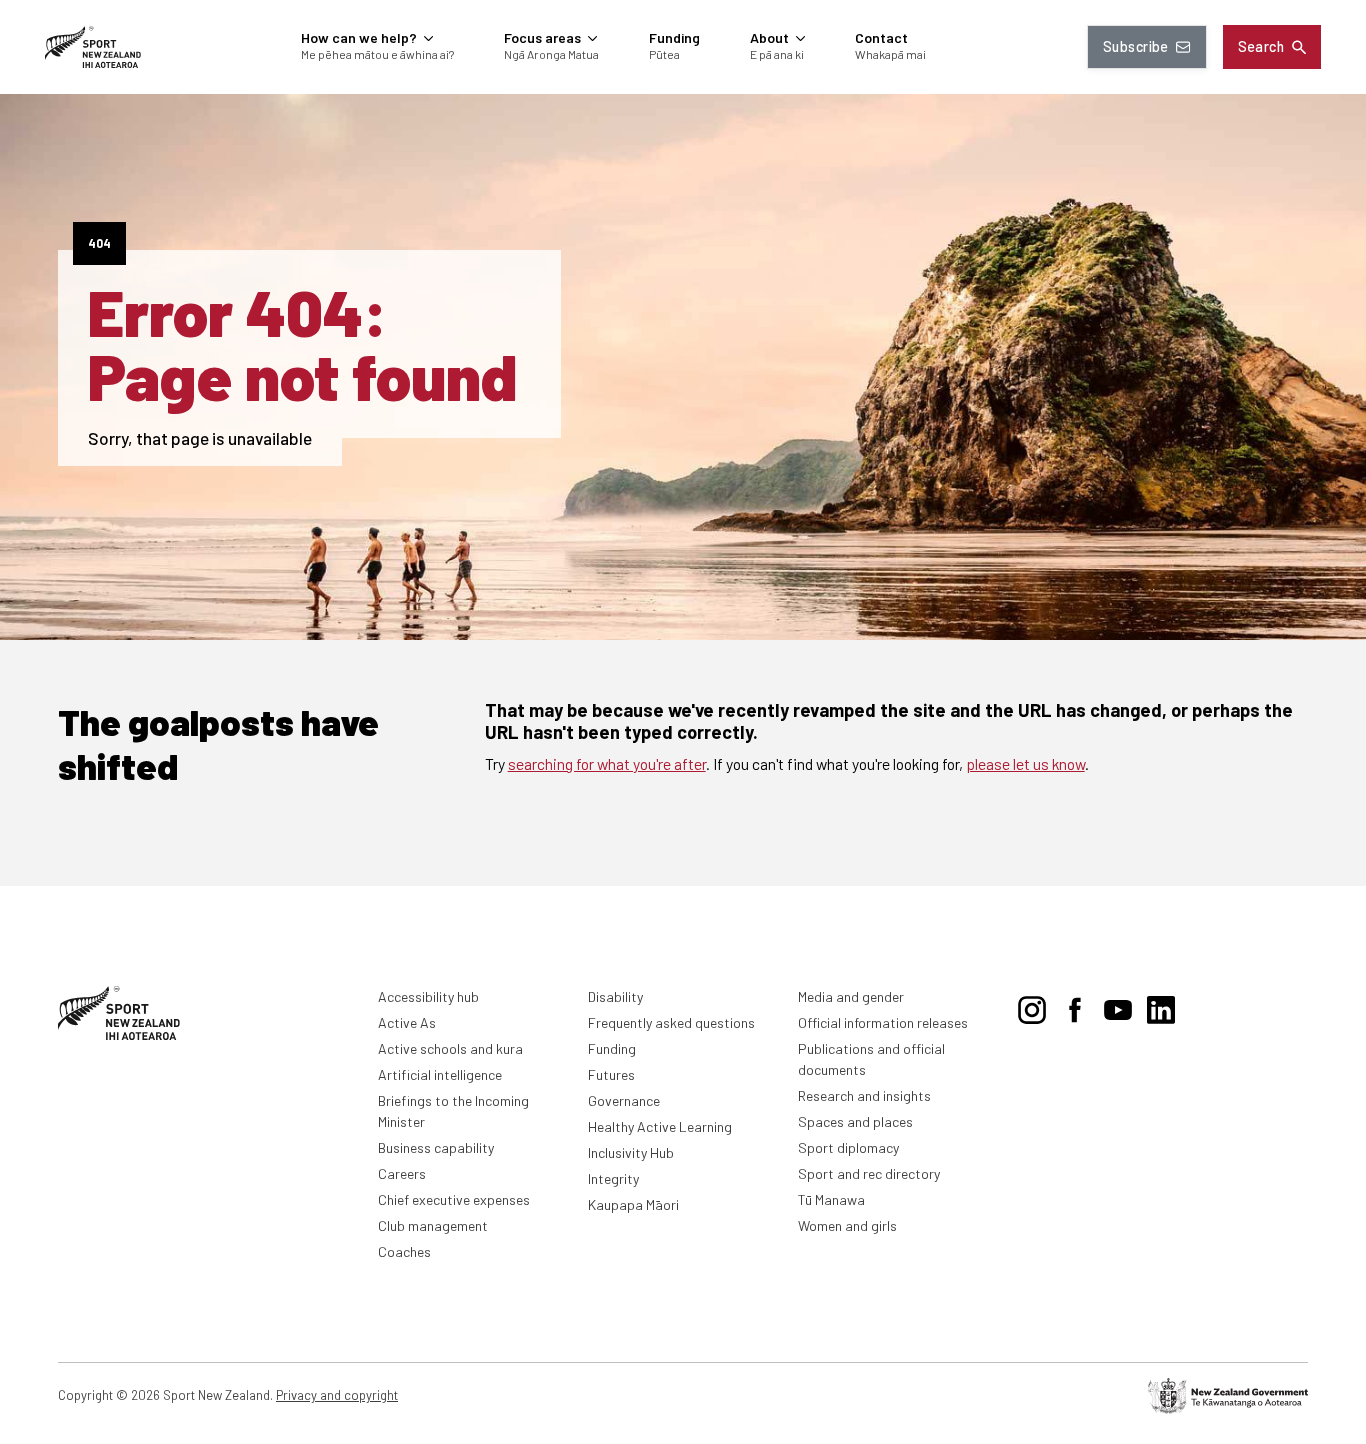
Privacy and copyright (337, 1395)
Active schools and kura (450, 1048)
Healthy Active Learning (660, 1126)
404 (99, 243)
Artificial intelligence (440, 1074)
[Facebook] (1075, 1007)
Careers (402, 1173)
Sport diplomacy (848, 1147)
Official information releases (883, 1022)
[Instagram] (1032, 1007)
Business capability (436, 1147)
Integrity (613, 1178)
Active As (407, 1022)
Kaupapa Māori (633, 1204)
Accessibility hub (428, 996)
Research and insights (864, 1095)
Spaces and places (855, 1121)
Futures (611, 1074)
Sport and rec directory (869, 1173)
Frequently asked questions (671, 1022)
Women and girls (847, 1225)
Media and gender (851, 996)
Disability (615, 996)
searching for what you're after (607, 763)
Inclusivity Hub (631, 1152)
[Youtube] (1118, 1007)
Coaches (404, 1251)
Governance (624, 1100)
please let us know (1025, 763)
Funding (612, 1048)
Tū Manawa (831, 1199)
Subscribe (1136, 46)
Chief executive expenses (454, 1199)
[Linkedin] (1161, 1007)
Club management (433, 1225)
